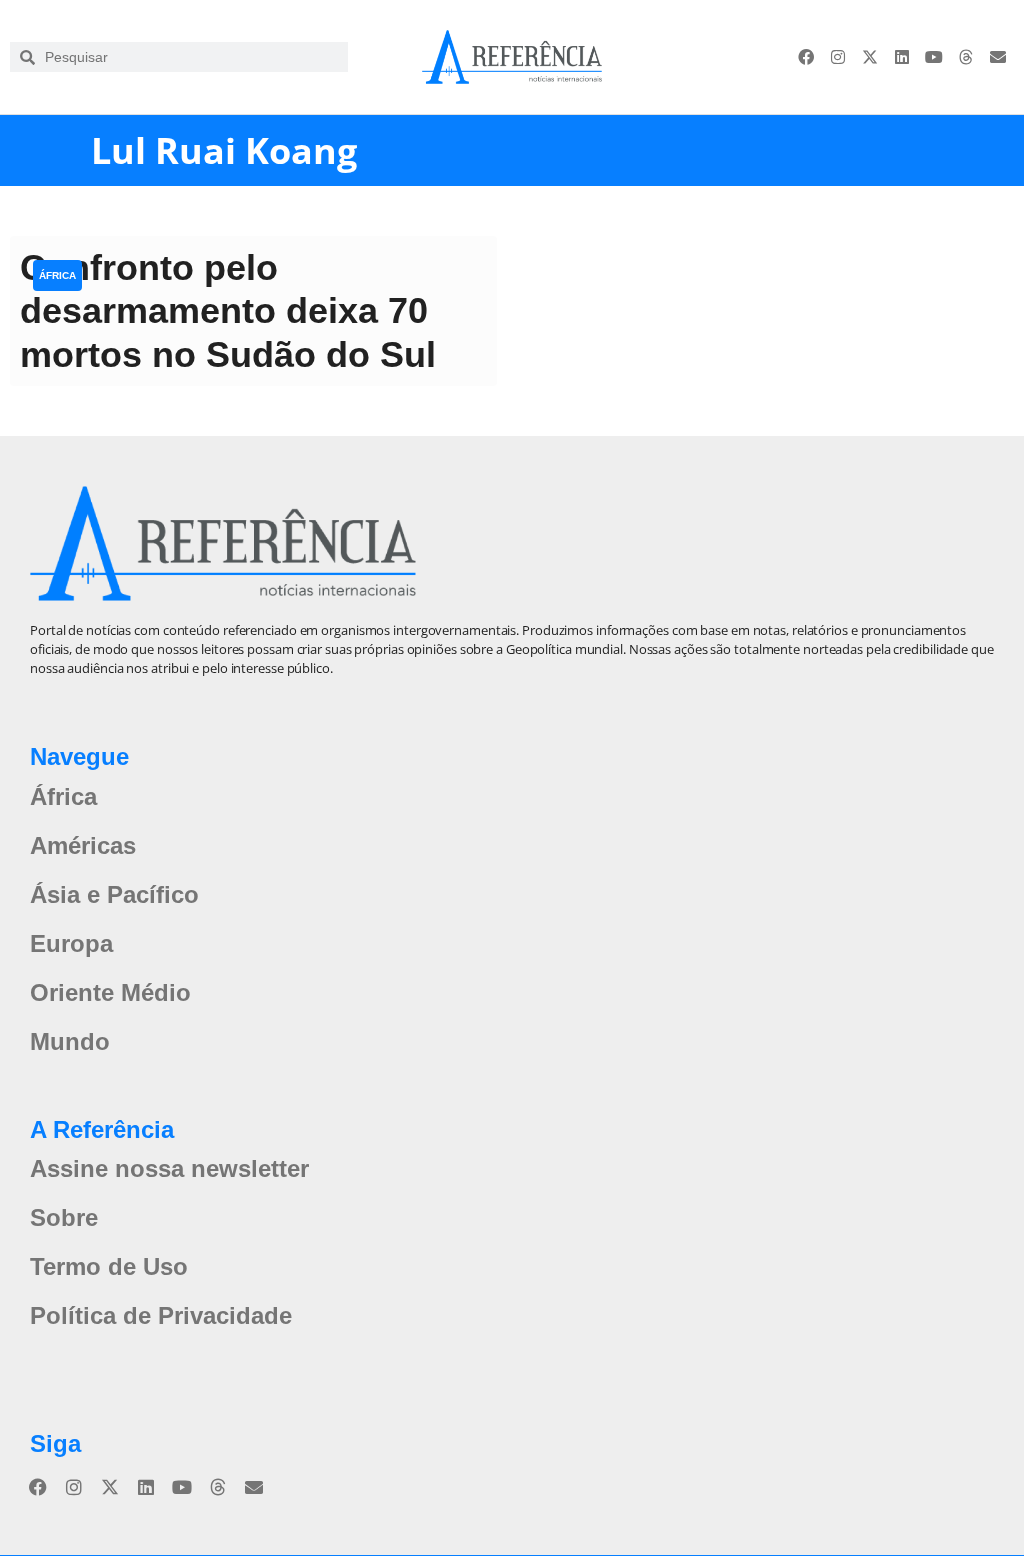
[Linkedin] (902, 57)
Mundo (70, 1041)
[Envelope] (998, 57)
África (57, 275)
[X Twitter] (870, 57)
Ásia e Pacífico (114, 894)
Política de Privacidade (161, 1315)
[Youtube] (934, 57)
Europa (71, 943)
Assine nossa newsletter (169, 1168)
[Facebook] (806, 57)
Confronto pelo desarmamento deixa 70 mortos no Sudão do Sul (228, 310)
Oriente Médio (110, 992)
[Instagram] (838, 57)
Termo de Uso (109, 1266)
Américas (83, 845)
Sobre (64, 1217)
